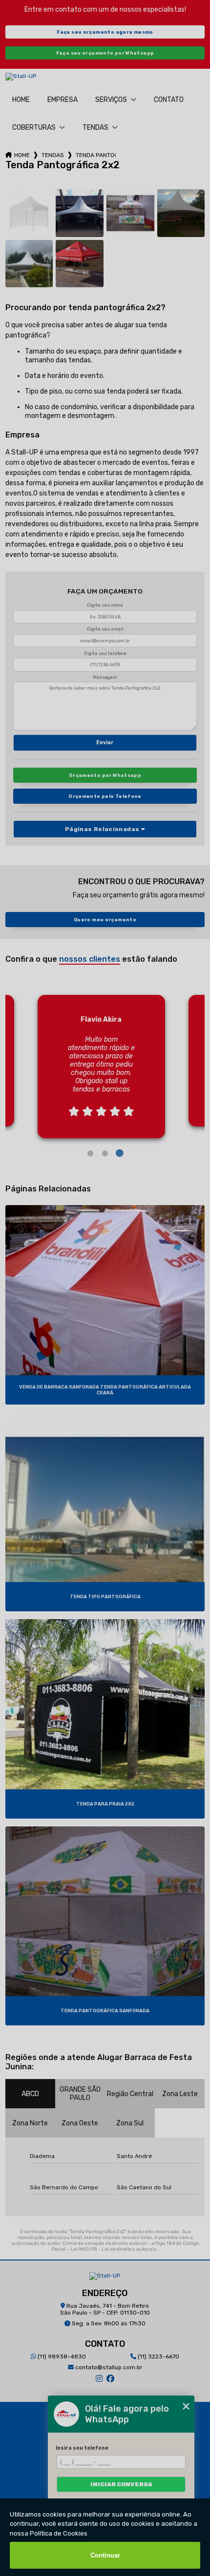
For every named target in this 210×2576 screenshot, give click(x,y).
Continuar (105, 2555)
